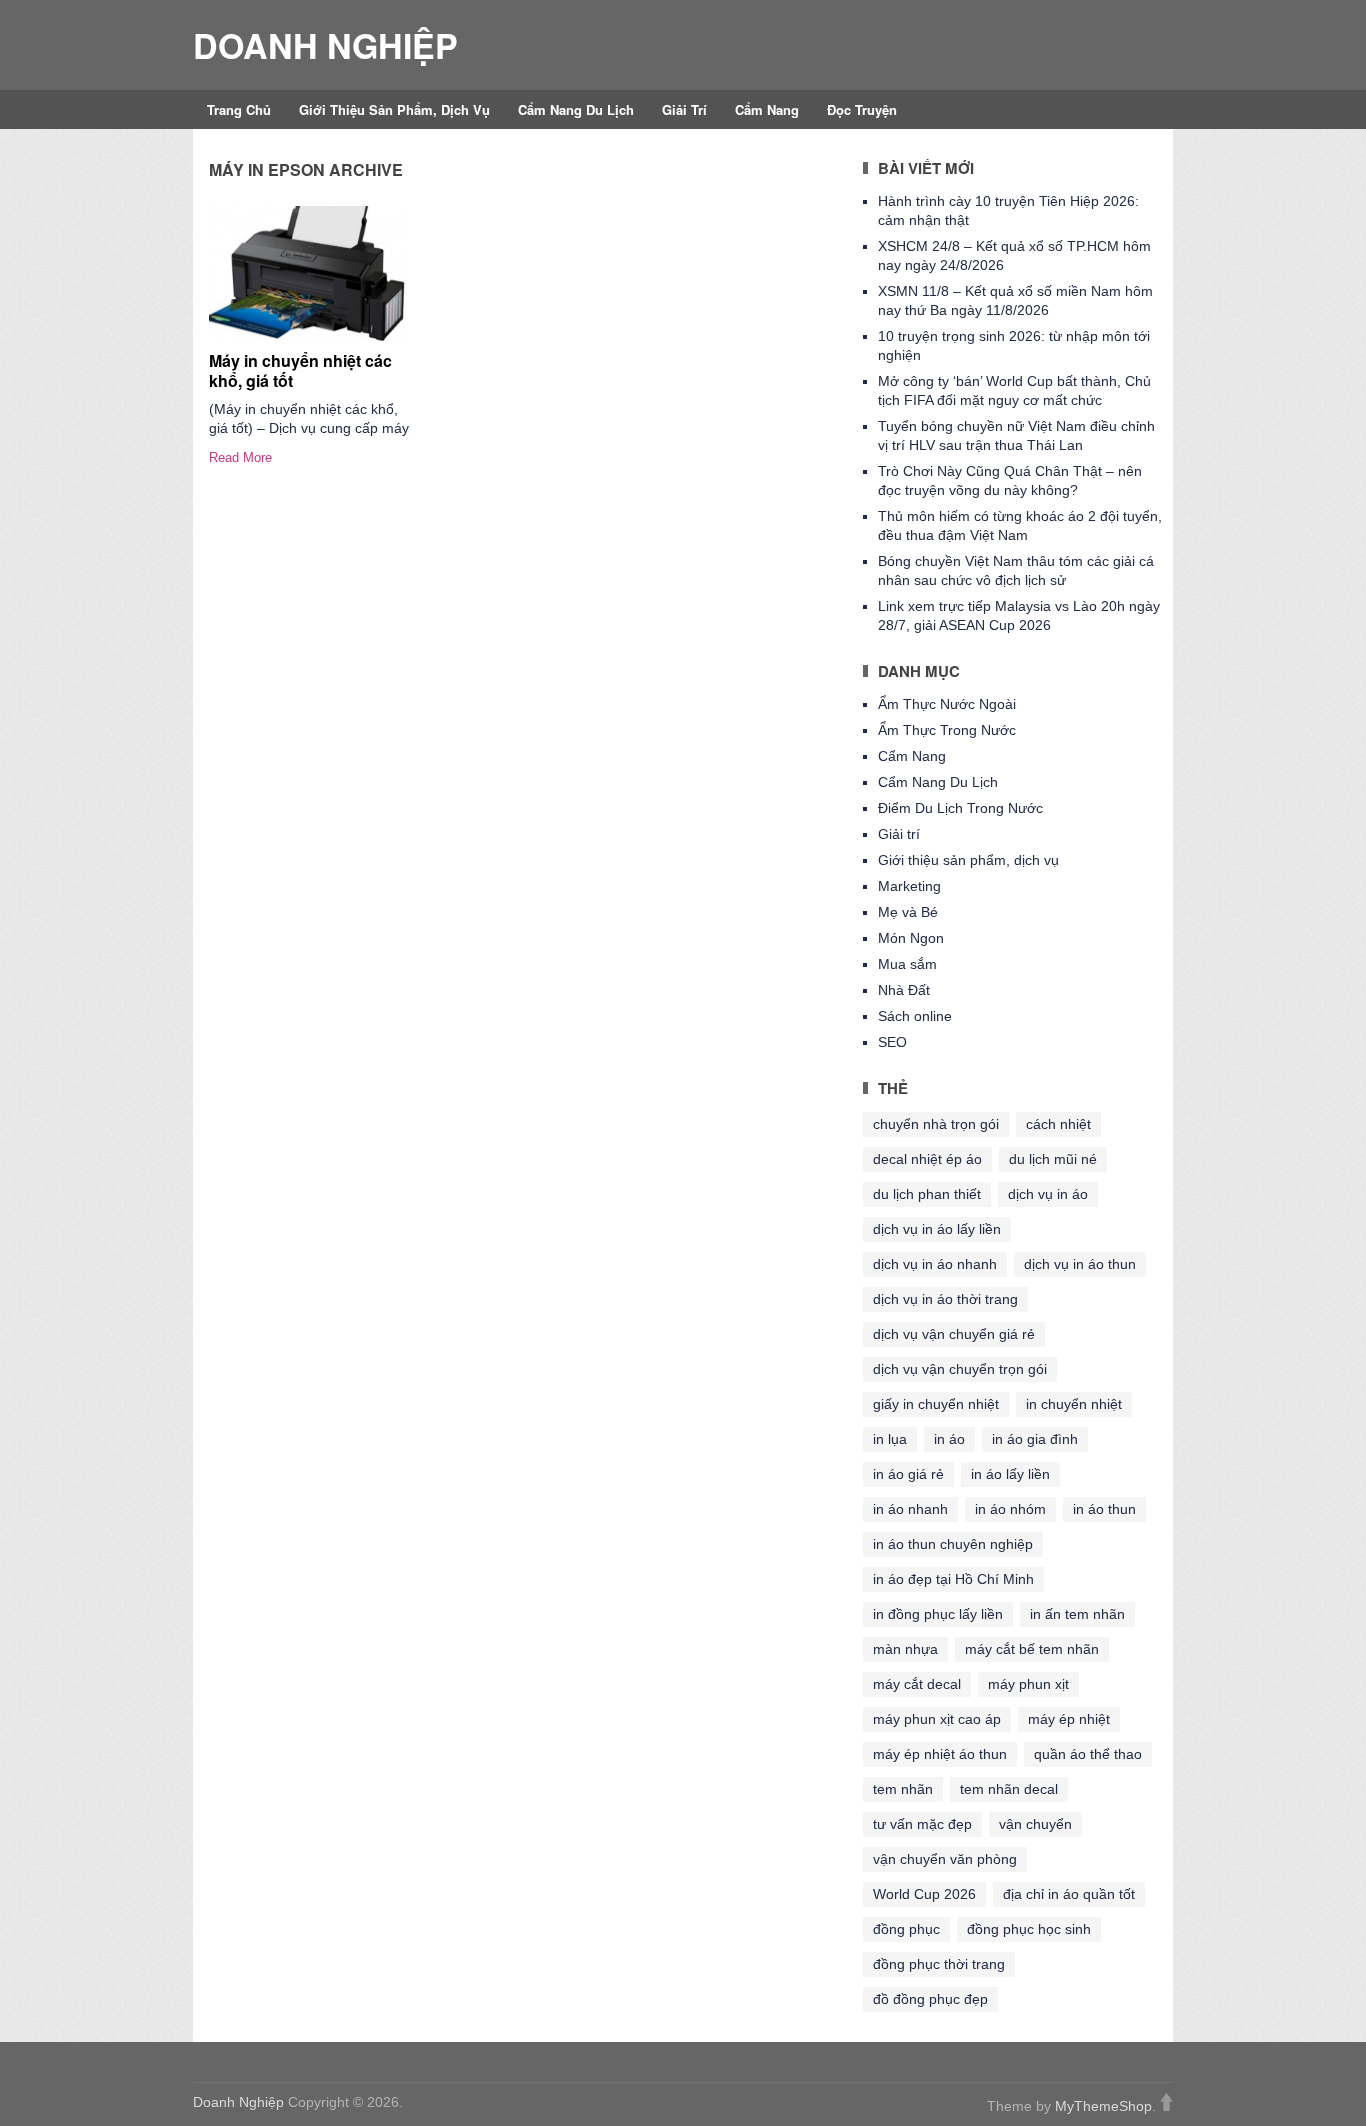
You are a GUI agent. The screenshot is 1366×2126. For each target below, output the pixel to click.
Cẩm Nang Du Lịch (576, 109)
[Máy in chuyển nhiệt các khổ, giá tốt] (309, 273)
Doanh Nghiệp (325, 45)
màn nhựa (905, 1649)
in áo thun (1104, 1509)
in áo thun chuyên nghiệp (953, 1544)
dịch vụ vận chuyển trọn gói (960, 1369)
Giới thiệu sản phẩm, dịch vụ (394, 109)
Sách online (915, 1016)
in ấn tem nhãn (1077, 1614)
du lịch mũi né (1053, 1159)
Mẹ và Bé (908, 912)
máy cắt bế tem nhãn (1032, 1649)
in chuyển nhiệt (1074, 1404)
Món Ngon (911, 938)
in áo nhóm (1010, 1509)
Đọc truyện (862, 109)
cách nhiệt (1058, 1124)
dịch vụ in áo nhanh (935, 1264)
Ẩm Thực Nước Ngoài (947, 704)
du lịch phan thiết (927, 1194)
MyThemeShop (1103, 2106)
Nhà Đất (904, 990)
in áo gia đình (1035, 1439)
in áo (949, 1439)
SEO (892, 1042)
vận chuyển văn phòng (945, 1859)
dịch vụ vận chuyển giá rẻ (954, 1334)
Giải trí (684, 109)
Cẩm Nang (767, 109)
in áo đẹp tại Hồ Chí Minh (953, 1579)
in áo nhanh (910, 1509)
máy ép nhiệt (1069, 1719)
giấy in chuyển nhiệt (936, 1404)
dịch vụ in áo (1048, 1194)
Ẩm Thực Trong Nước (947, 730)
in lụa (890, 1439)
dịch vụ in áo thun (1080, 1264)
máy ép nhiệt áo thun (940, 1754)
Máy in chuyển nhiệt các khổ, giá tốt (300, 370)
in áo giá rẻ (908, 1474)
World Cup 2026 (924, 1894)
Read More (240, 457)
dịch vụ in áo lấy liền (937, 1229)
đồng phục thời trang (939, 1964)
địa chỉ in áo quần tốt (1069, 1894)
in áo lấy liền (1010, 1474)
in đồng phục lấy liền (938, 1614)
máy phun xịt (1028, 1684)
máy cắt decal (917, 1684)
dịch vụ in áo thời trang (945, 1299)
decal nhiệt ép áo (927, 1159)
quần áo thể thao (1088, 1754)
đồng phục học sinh (1029, 1929)
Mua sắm (907, 964)
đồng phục (906, 1929)
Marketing (909, 886)
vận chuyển (1035, 1824)
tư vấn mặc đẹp (922, 1824)
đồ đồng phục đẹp (930, 1999)
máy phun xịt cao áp (937, 1719)
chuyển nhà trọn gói (936, 1124)
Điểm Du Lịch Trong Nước (960, 808)
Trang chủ (239, 109)
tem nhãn (903, 1789)
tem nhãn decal (1009, 1789)
